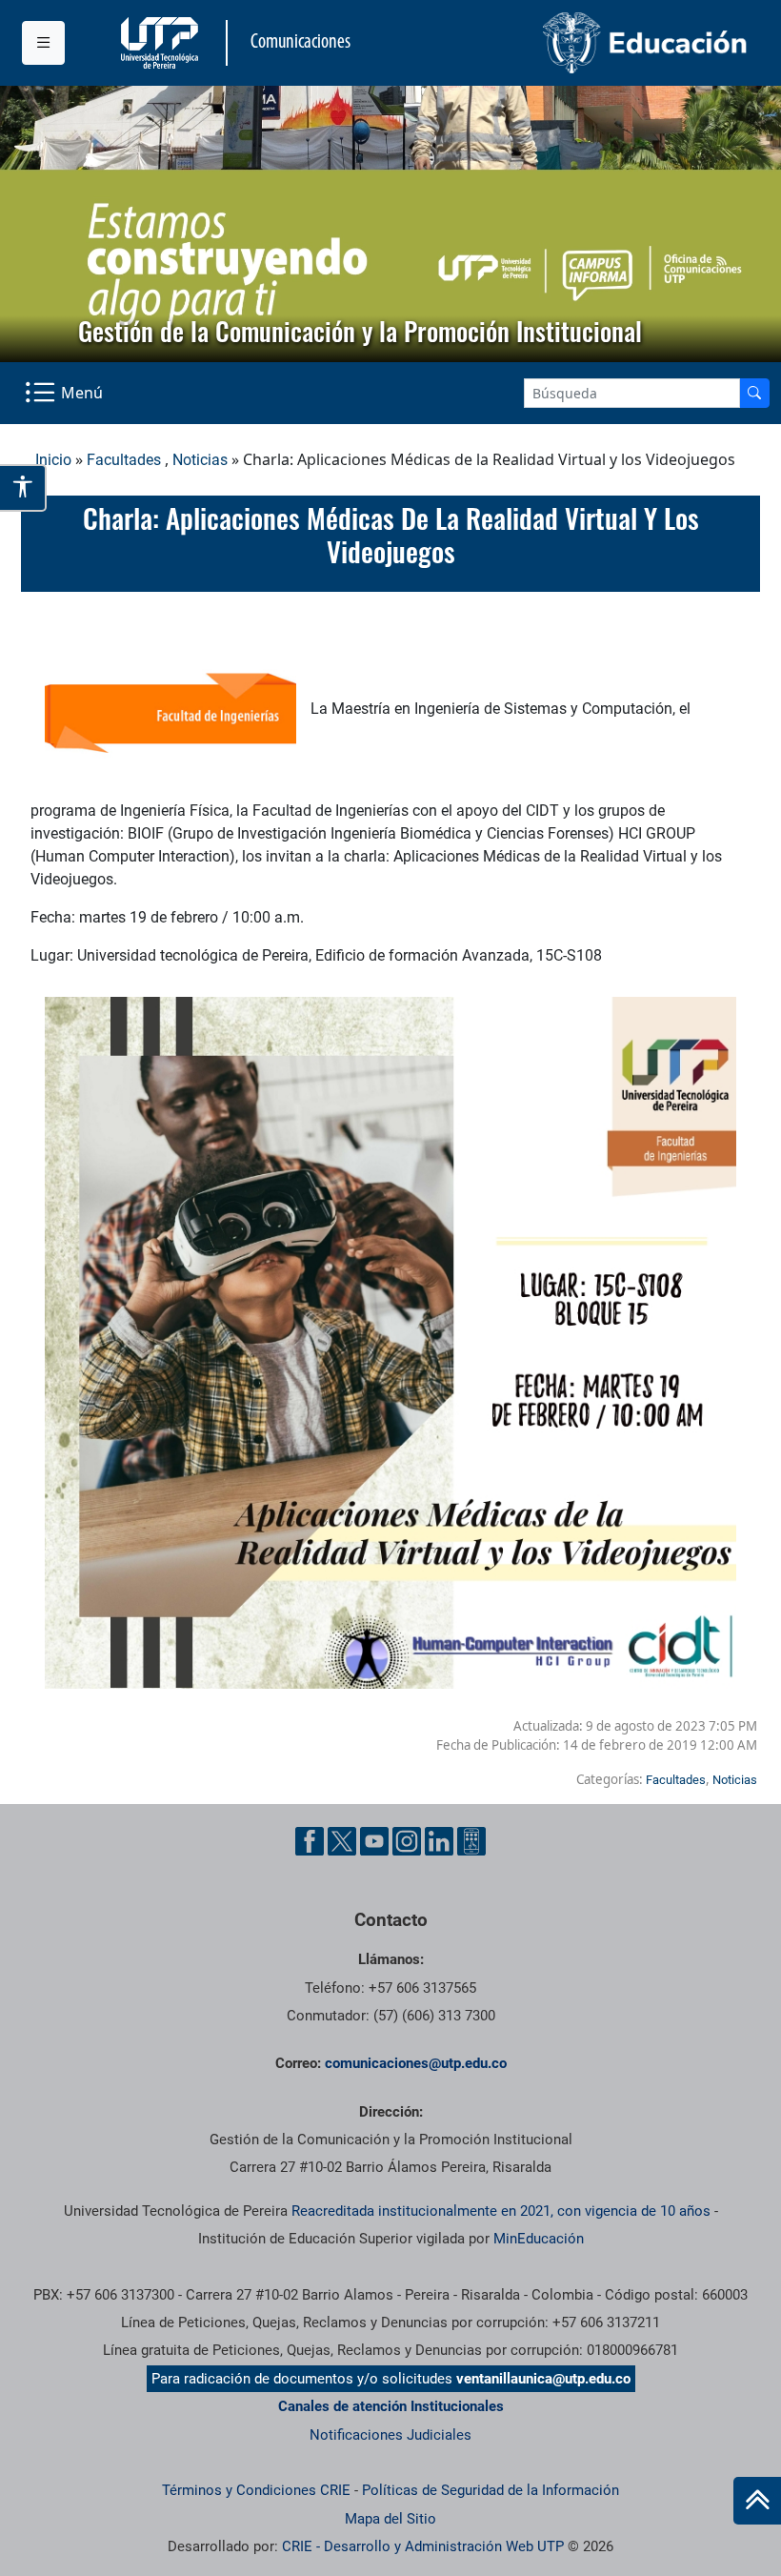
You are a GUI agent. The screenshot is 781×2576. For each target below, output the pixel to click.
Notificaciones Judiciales (390, 2435)
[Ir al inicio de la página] (757, 2501)
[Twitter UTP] (342, 1841)
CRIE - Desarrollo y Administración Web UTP (423, 2546)
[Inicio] (757, 2501)
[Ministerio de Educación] (575, 43)
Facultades (124, 460)
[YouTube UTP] (374, 1841)
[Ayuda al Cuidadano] (471, 1841)
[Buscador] (754, 393)
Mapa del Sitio (390, 2519)
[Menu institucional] (43, 43)
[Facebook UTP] (310, 1841)
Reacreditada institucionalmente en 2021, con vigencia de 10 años (501, 2211)
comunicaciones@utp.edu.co (416, 2063)
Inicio (53, 460)
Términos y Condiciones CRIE (256, 2490)
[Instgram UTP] (407, 1841)
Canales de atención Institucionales (391, 2406)
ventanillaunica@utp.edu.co (543, 2379)
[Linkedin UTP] (439, 1841)
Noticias (200, 460)
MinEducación (539, 2239)
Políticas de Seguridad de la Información (491, 2490)
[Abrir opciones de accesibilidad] (23, 488)
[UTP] (162, 43)
